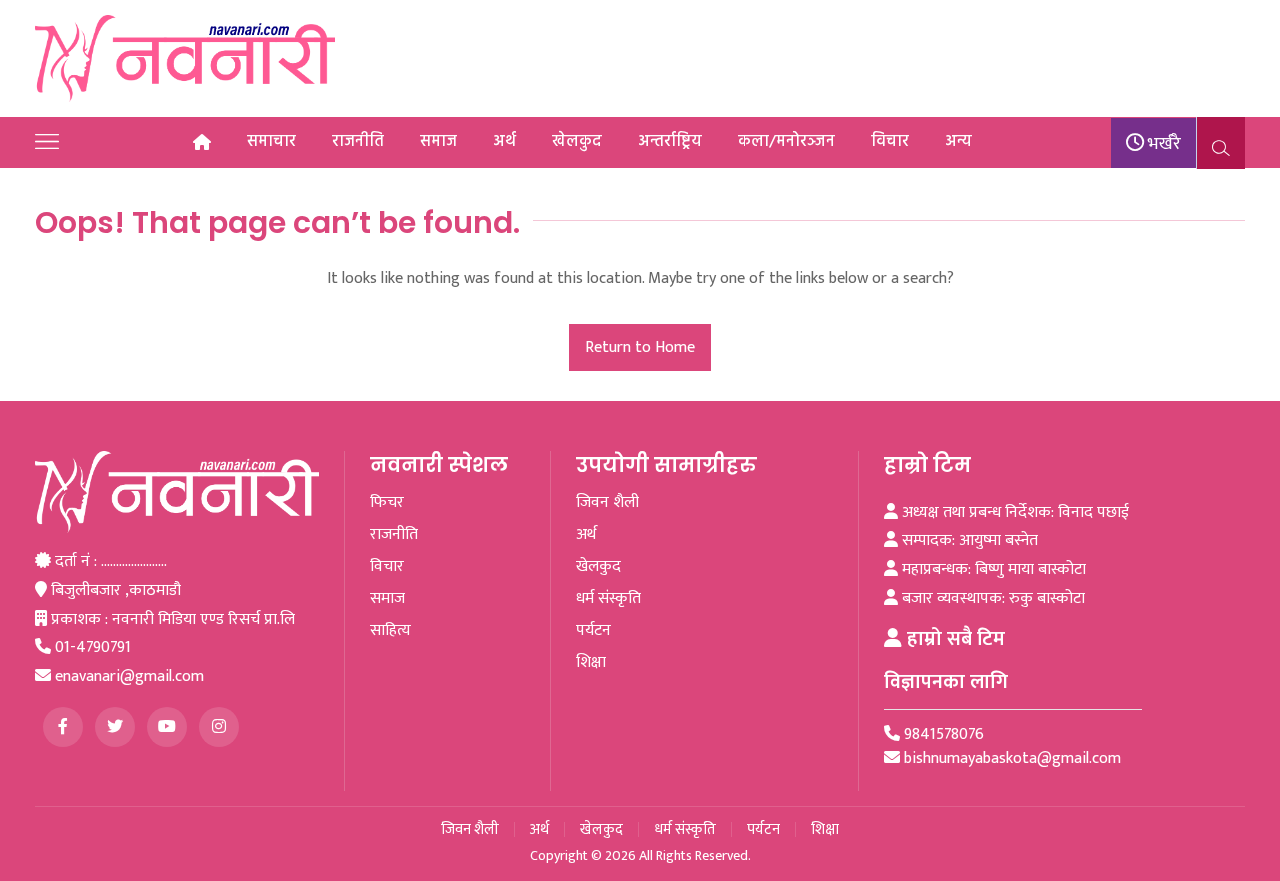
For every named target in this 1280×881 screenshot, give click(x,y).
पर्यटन (593, 631)
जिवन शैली (607, 503)
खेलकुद (577, 142)
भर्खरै (1162, 144)
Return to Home (640, 347)
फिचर (387, 503)
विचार (890, 142)
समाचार (271, 142)
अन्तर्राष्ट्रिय (670, 142)
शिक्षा (591, 663)
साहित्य (390, 631)
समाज (438, 142)
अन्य (958, 142)
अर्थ (504, 142)
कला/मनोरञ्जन (786, 142)
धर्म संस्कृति (608, 599)
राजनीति (358, 142)
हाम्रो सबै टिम (953, 639)
